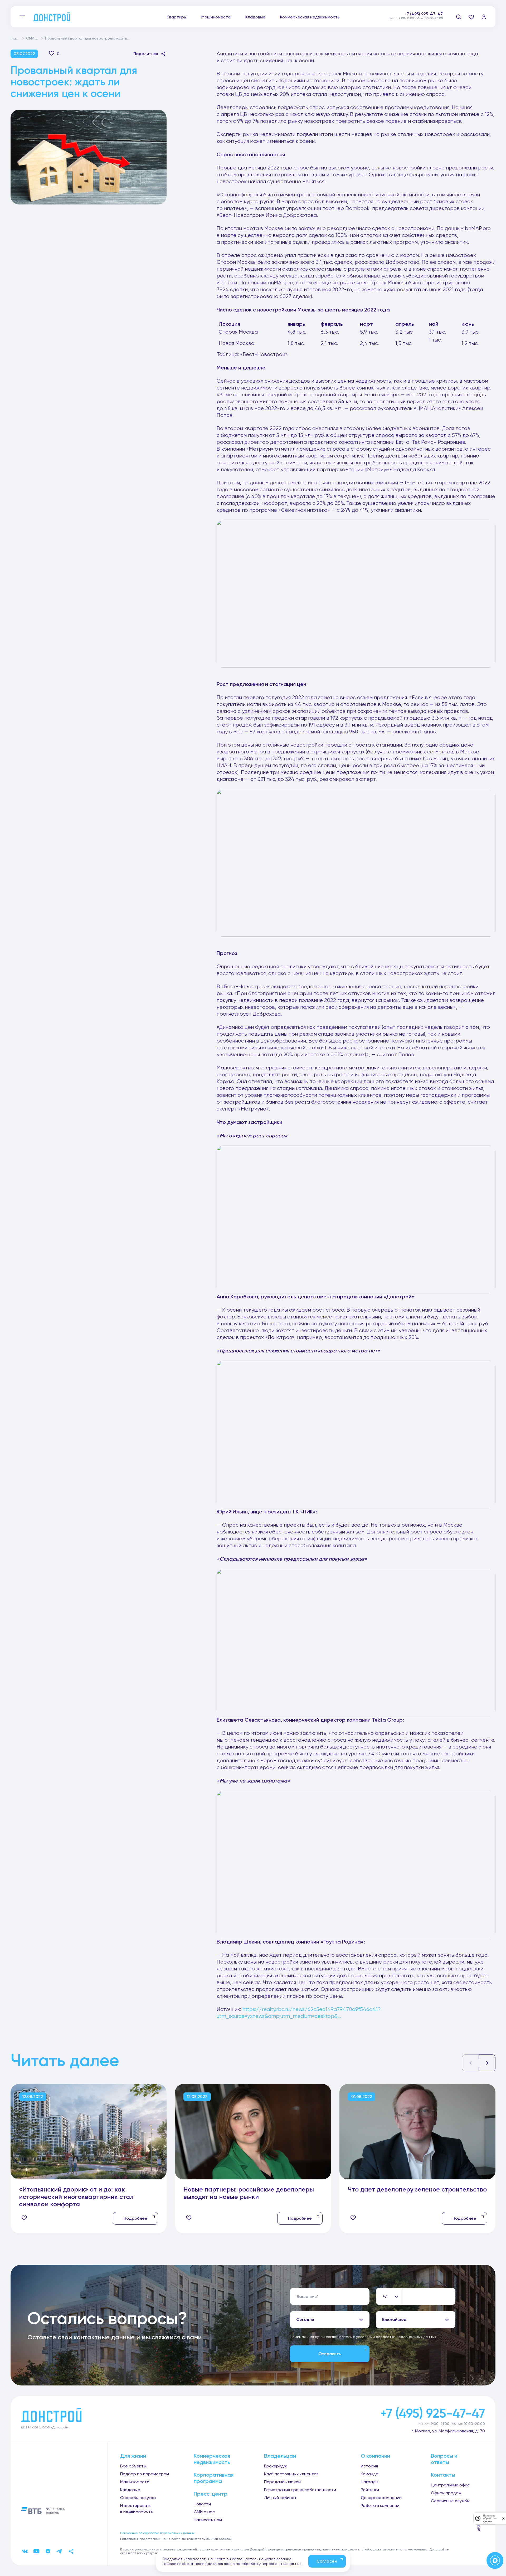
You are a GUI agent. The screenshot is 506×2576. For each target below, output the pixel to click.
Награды (369, 2482)
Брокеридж (275, 2466)
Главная (18, 38)
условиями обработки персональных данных (396, 2337)
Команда (370, 2474)
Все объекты (133, 2466)
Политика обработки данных (490, 2518)
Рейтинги (370, 2490)
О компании (375, 2456)
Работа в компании (380, 2506)
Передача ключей (282, 2482)
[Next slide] (487, 2063)
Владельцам (280, 2456)
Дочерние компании (381, 2498)
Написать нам (208, 2520)
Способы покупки (138, 2498)
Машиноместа (216, 17)
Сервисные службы (450, 2501)
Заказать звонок (425, 20)
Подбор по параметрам (145, 2474)
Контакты (443, 2475)
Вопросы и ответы (444, 2459)
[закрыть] (503, 2518)
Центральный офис (450, 2485)
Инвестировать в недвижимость (137, 2508)
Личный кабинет (280, 2498)
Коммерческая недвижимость (310, 17)
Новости (202, 2504)
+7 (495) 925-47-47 (424, 14)
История (369, 2466)
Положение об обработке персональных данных (157, 2533)
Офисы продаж (446, 2493)
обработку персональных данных (271, 2564)
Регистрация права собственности (300, 2490)
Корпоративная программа (214, 2478)
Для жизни (133, 2456)
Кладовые (255, 17)
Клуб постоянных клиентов (291, 2474)
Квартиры (177, 17)
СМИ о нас (36, 38)
